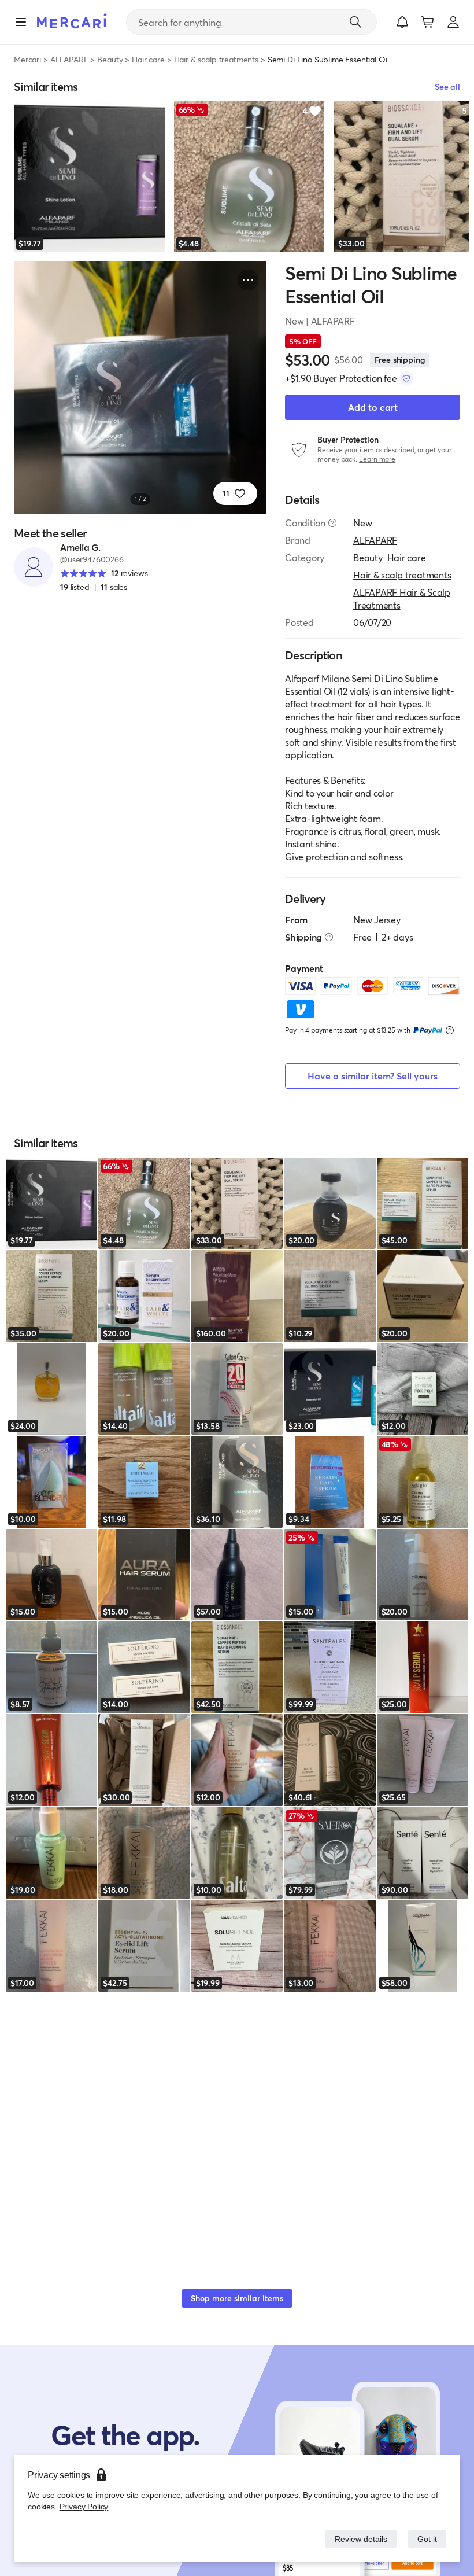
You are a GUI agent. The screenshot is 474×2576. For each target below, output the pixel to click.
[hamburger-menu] (21, 22)
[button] (402, 22)
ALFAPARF (69, 59)
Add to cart (373, 407)
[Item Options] (248, 280)
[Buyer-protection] (406, 378)
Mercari (27, 59)
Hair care (148, 59)
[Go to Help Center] (332, 523)
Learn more (377, 459)
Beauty (110, 59)
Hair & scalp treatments (216, 59)
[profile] (453, 22)
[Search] (355, 22)
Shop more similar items (237, 2298)
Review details (358, 2539)
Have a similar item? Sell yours (373, 1076)
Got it (426, 2539)
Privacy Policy (83, 2506)
